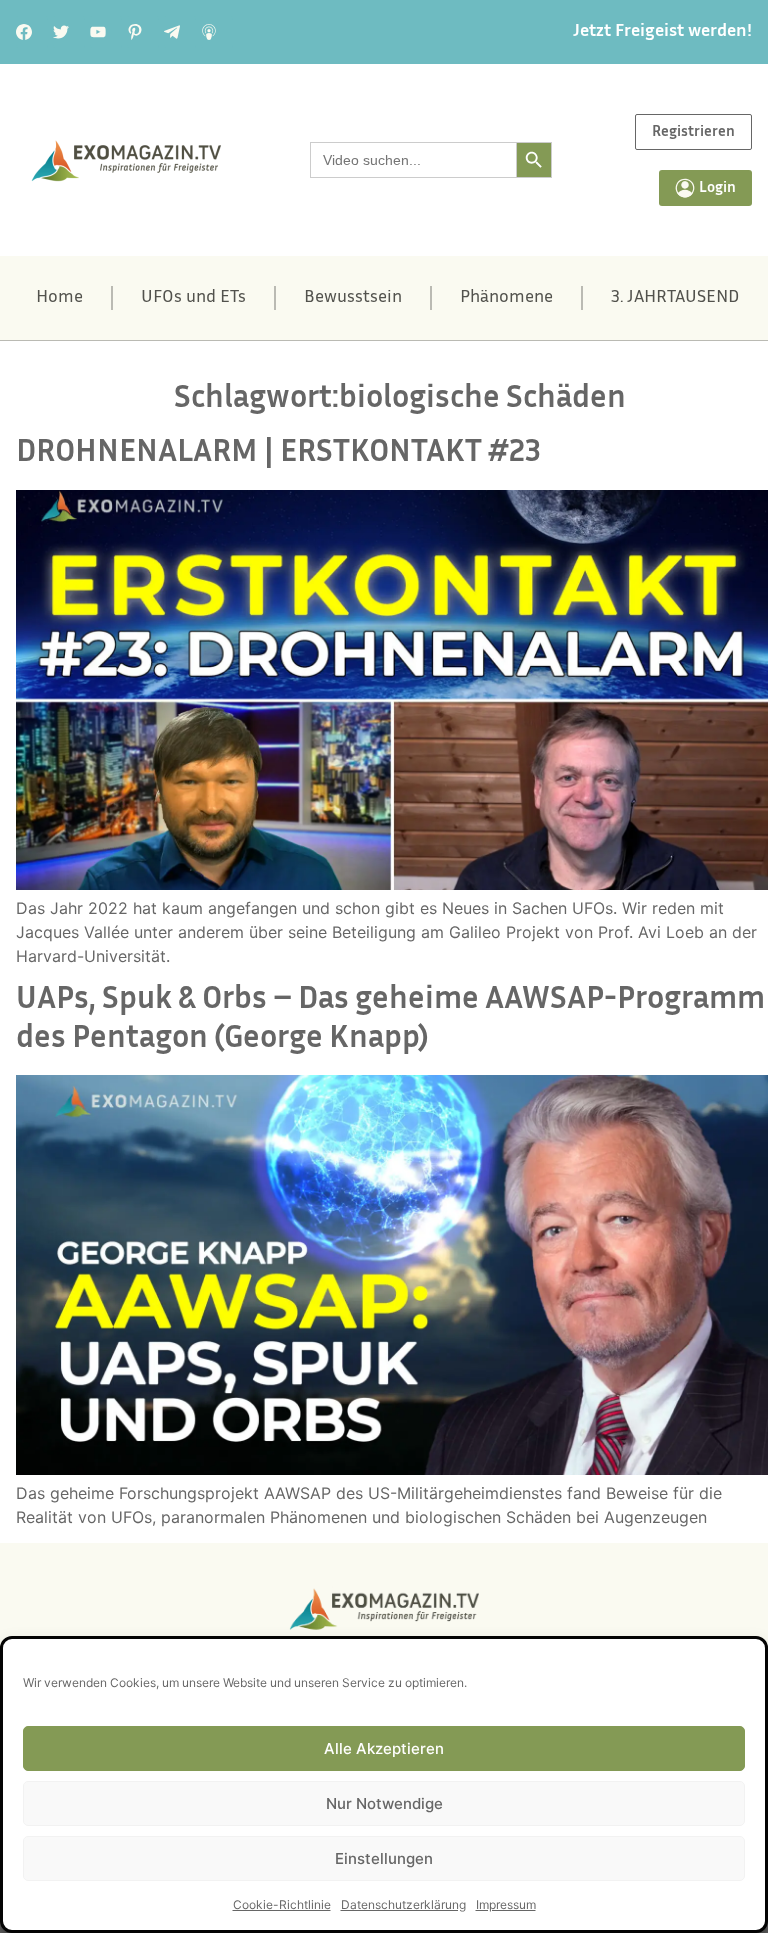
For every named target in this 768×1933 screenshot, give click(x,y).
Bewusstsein (353, 298)
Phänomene (506, 298)
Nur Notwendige (384, 1803)
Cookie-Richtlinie (282, 1904)
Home (59, 298)
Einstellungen (384, 1858)
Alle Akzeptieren (384, 1748)
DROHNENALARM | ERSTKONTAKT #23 (278, 453)
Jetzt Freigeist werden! (662, 32)
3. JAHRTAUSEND (675, 298)
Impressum (506, 1904)
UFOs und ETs (193, 298)
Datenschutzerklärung (403, 1904)
